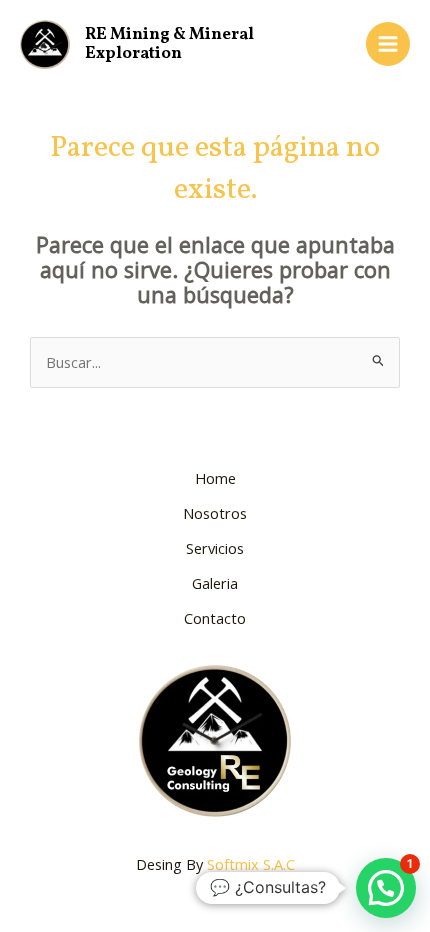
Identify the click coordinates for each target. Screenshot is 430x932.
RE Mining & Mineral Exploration (169, 44)
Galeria (215, 583)
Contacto (215, 618)
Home (215, 478)
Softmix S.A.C (251, 864)
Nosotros (215, 513)
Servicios (215, 548)
